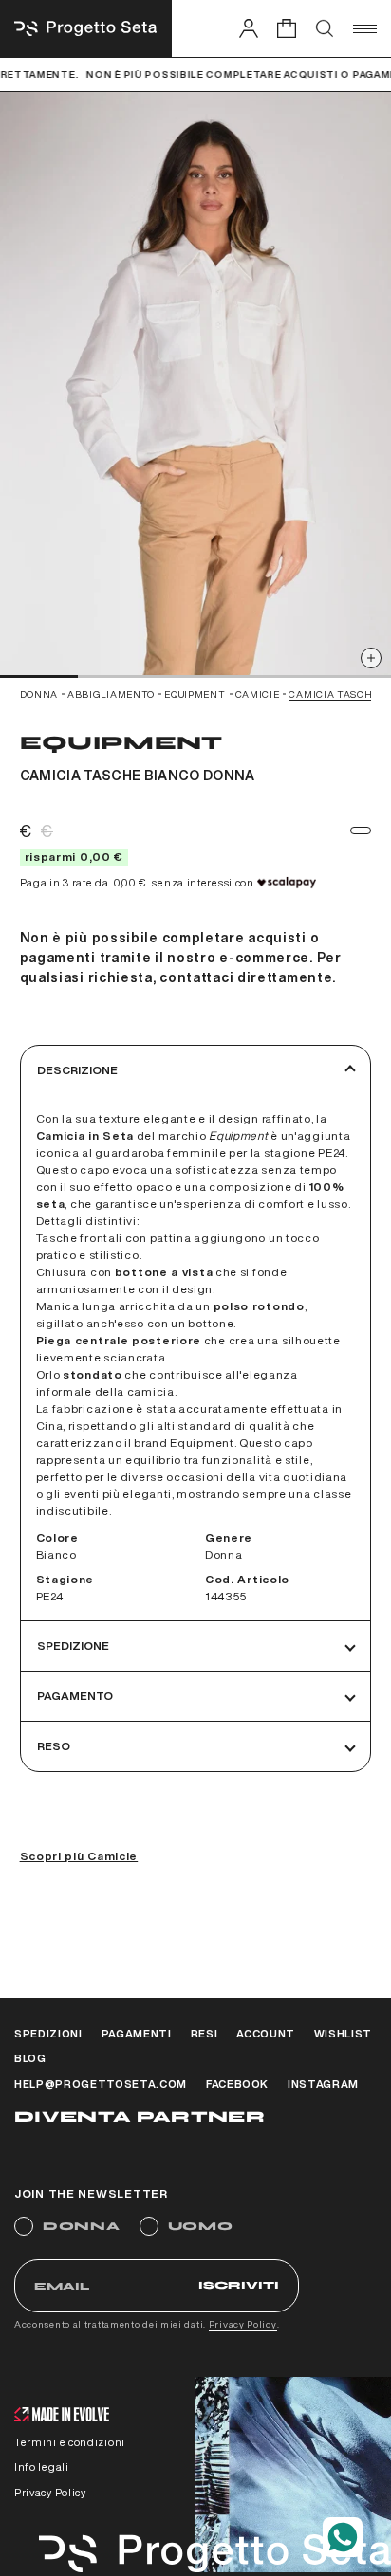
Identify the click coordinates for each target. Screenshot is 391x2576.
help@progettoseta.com (101, 2083)
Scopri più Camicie (79, 1856)
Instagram (323, 2083)
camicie (258, 694)
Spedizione (73, 1645)
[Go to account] (249, 28)
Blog (30, 2058)
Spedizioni (48, 2033)
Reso (54, 1746)
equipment (195, 694)
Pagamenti (137, 2033)
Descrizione (77, 1070)
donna (39, 694)
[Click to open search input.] (325, 28)
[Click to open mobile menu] (365, 28)
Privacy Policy (243, 2324)
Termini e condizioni (70, 2442)
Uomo (201, 2226)
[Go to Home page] (86, 28)
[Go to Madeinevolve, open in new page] (62, 2416)
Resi (205, 2033)
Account (266, 2033)
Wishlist (343, 2033)
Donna (82, 2226)
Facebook (237, 2083)
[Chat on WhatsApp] (343, 2537)
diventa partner (140, 2117)
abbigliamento (111, 694)
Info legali (42, 2466)
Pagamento (75, 1696)
